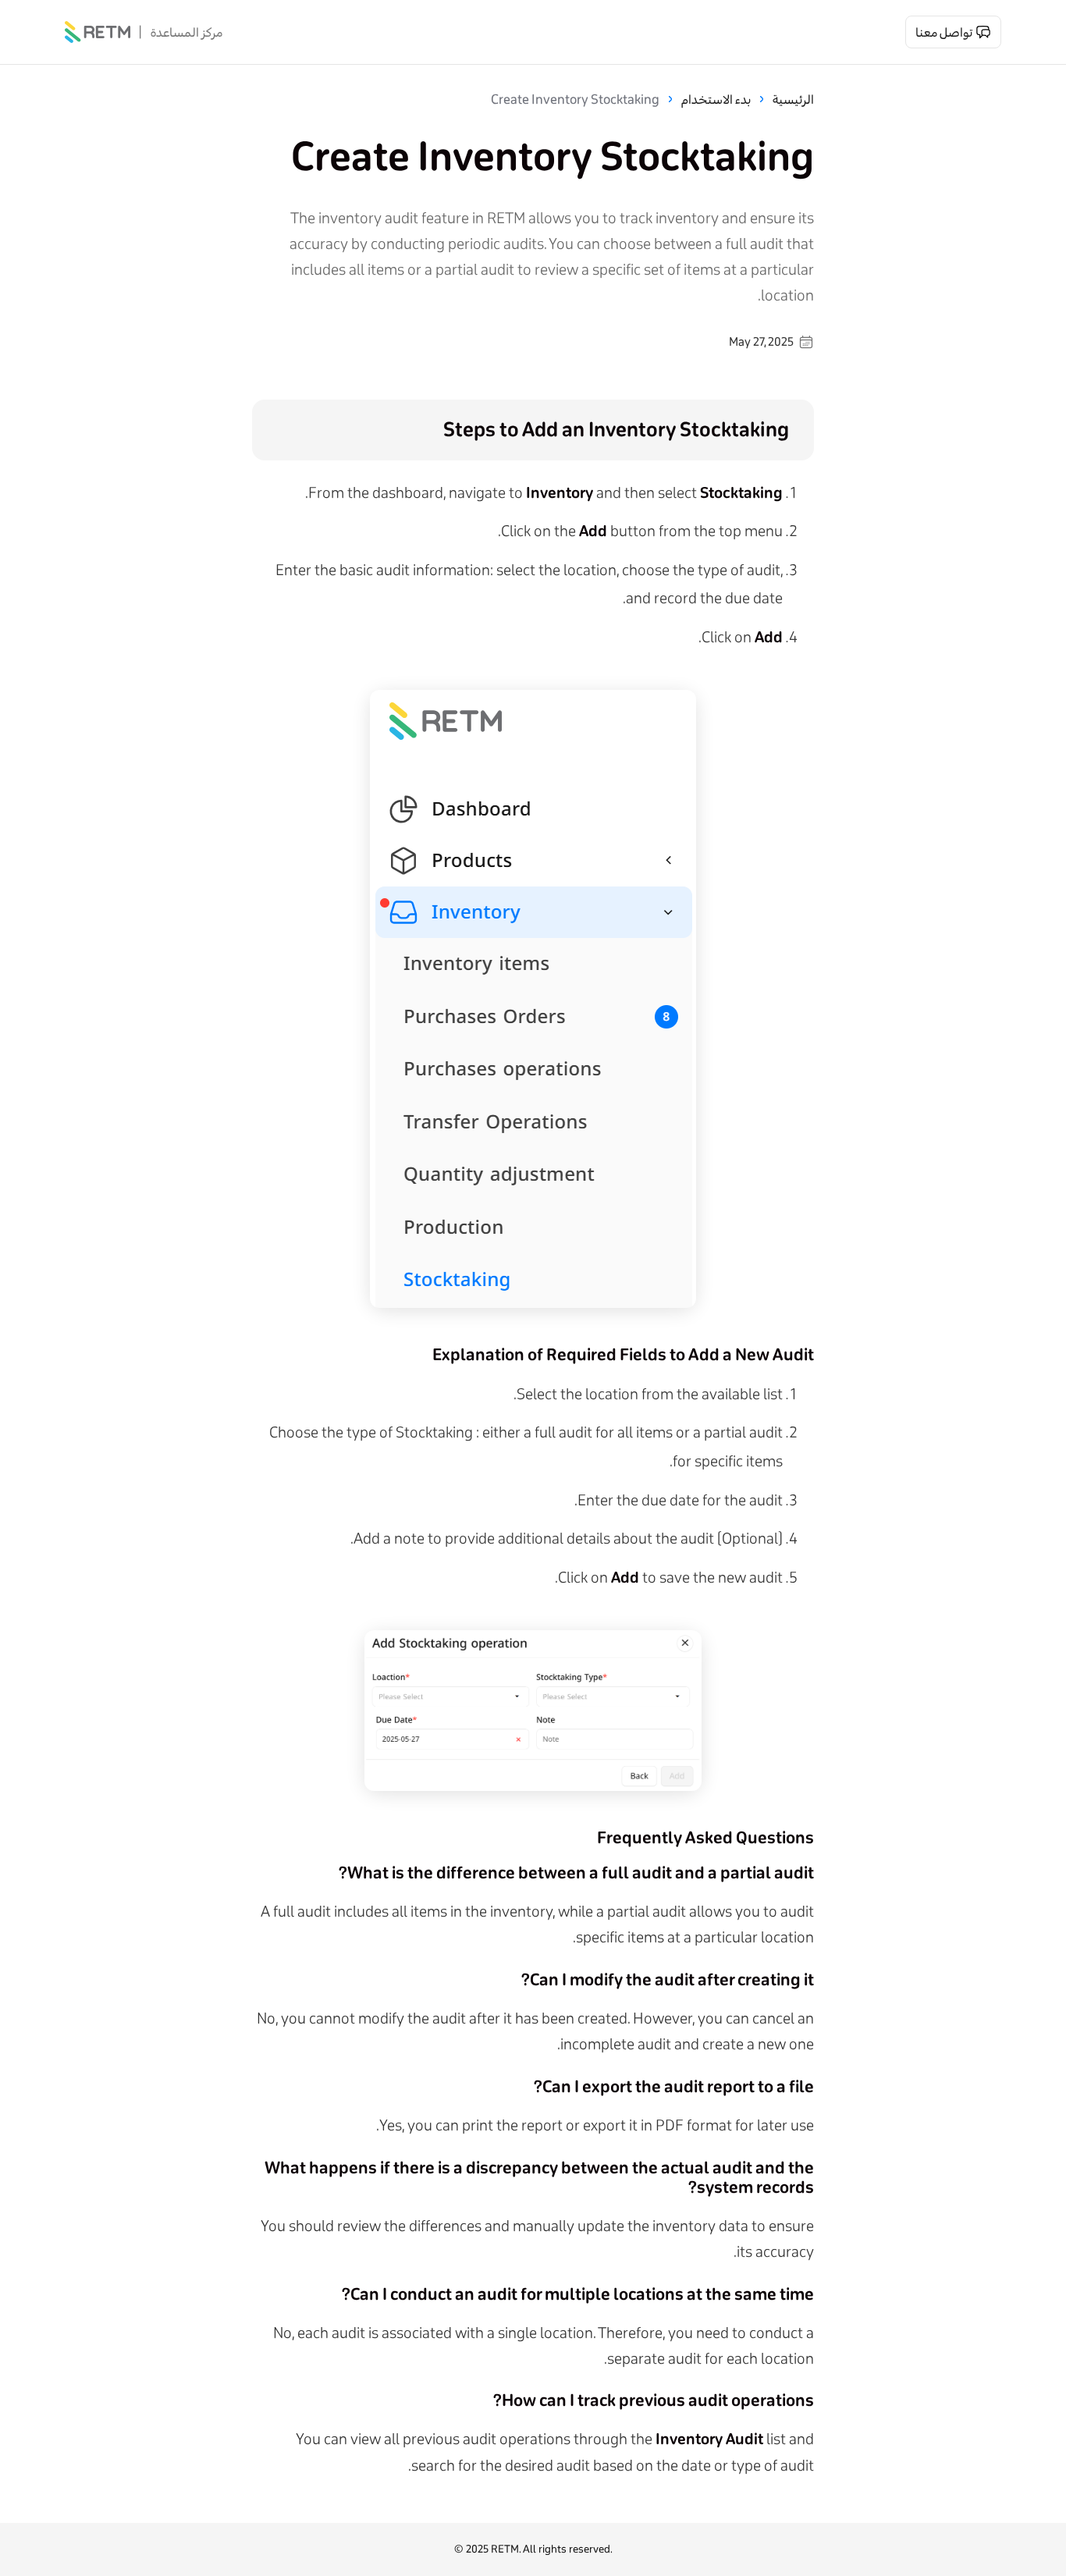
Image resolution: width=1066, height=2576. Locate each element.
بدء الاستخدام (716, 99)
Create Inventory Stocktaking (575, 99)
